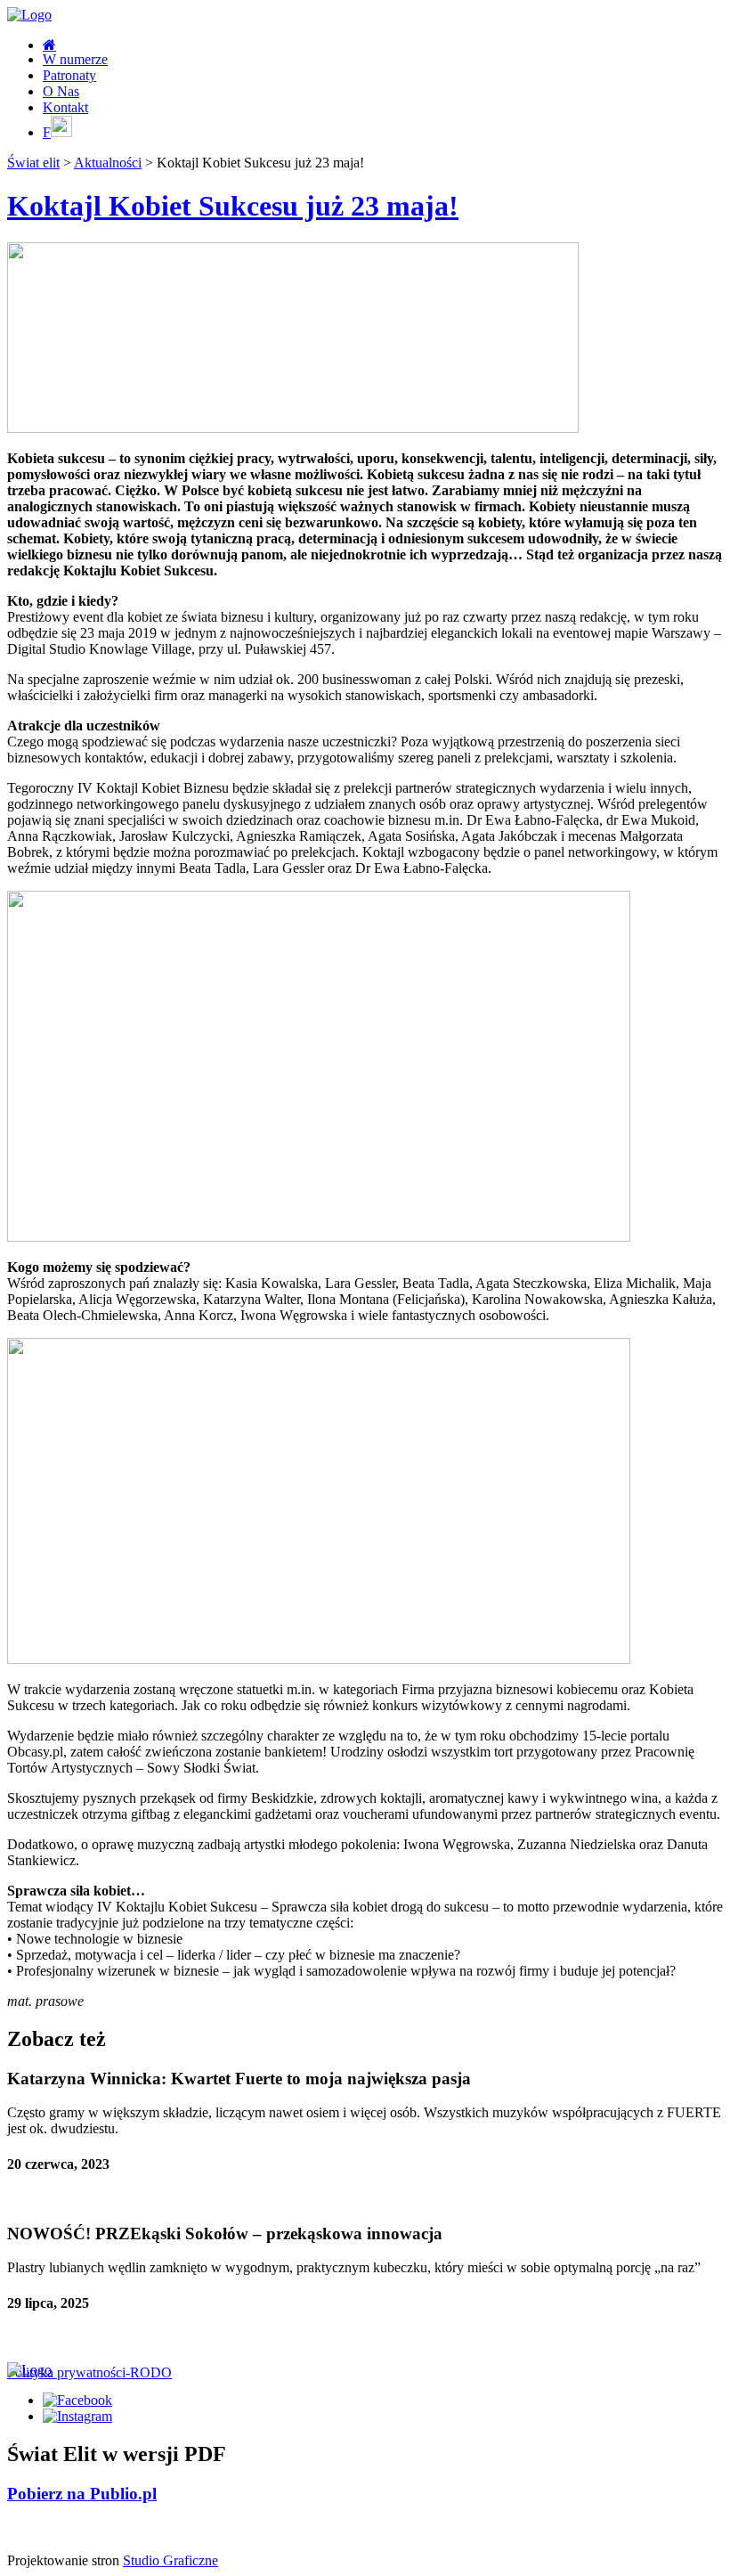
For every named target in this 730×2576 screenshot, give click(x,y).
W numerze (75, 59)
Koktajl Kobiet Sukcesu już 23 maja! (233, 206)
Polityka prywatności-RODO (89, 2372)
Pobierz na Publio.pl (82, 2494)
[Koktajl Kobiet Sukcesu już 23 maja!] (293, 428)
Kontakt (65, 107)
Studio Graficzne (170, 2560)
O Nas (61, 91)
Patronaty (69, 75)
